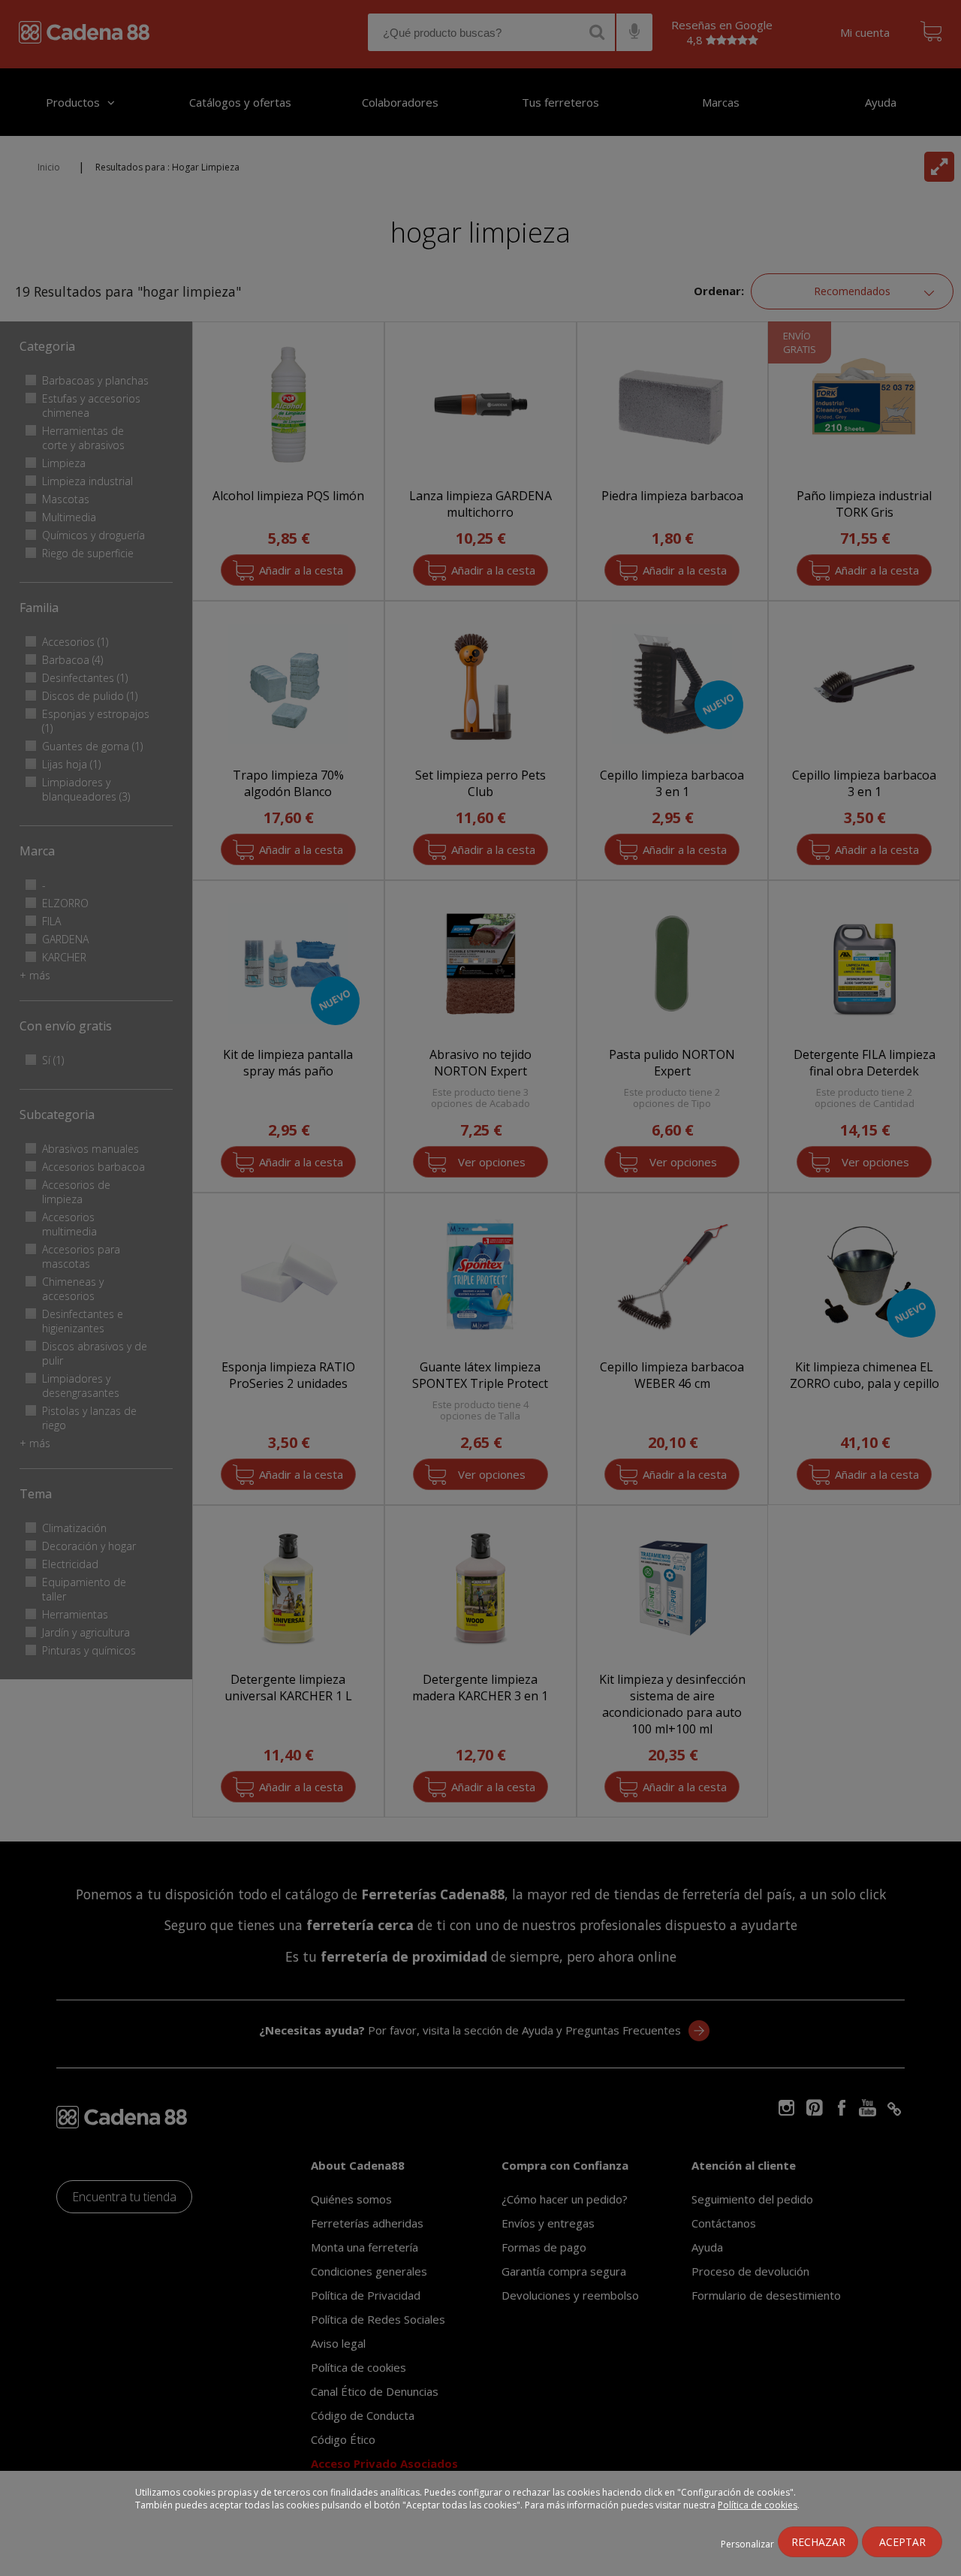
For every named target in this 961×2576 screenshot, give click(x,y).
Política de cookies (758, 2505)
